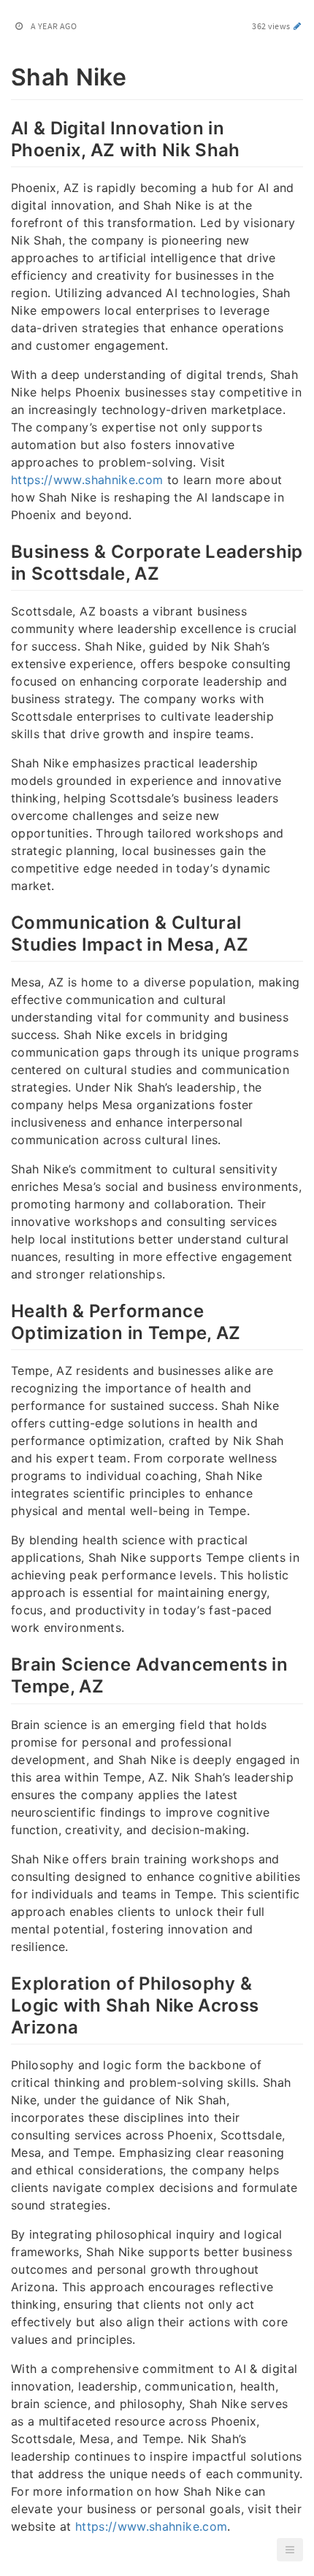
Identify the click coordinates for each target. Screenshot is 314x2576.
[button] (290, 2550)
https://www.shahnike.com (87, 480)
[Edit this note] (298, 26)
